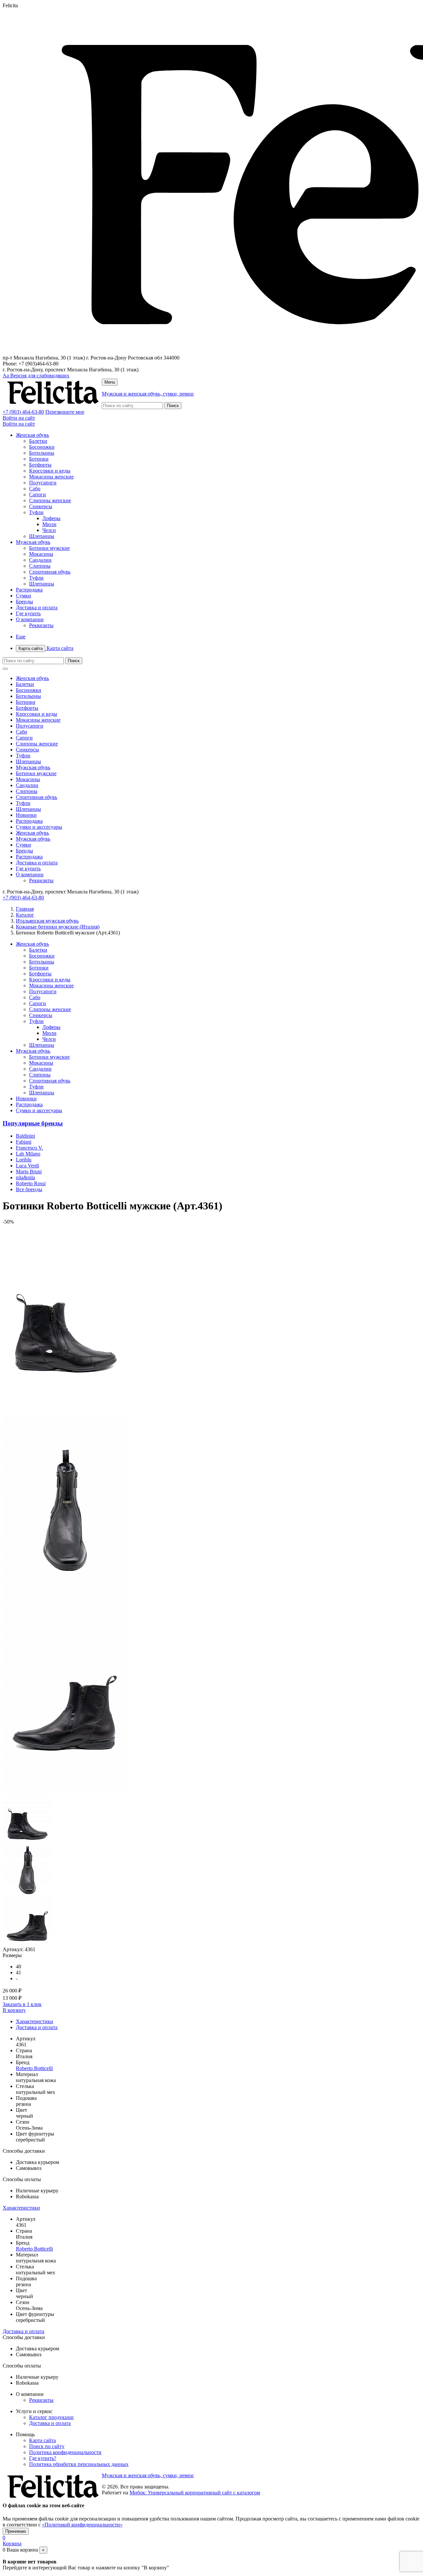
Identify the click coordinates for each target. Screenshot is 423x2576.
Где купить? (43, 2458)
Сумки (23, 596)
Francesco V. (29, 1148)
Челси (49, 530)
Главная (25, 909)
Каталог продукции (51, 2417)
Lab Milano (28, 1154)
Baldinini (25, 1136)
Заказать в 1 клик (22, 2004)
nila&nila (25, 1177)
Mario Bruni (29, 1172)
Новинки (26, 815)
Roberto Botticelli (34, 2068)
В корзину (14, 2010)
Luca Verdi (27, 1166)
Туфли (36, 512)
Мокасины (41, 554)
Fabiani (24, 1142)
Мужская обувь (33, 542)
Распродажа (29, 590)
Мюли (49, 524)
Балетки (38, 441)
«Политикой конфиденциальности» (82, 2525)
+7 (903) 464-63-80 (23, 412)
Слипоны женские (50, 500)
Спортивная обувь (50, 572)
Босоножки (42, 447)
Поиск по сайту (47, 2446)
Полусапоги (43, 483)
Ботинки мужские (49, 548)
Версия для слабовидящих (36, 376)
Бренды (24, 602)
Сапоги (38, 494)
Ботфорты (40, 465)
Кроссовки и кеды (50, 471)
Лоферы (51, 518)
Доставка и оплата (37, 607)
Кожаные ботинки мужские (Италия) (58, 927)
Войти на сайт (19, 418)
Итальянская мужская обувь (47, 921)
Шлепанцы (42, 536)
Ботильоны (42, 453)
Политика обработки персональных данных (79, 2464)
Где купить (28, 613)
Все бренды (29, 1189)
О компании (30, 619)
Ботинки (39, 459)
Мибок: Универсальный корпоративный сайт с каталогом (195, 2493)
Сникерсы (41, 506)
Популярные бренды (33, 1123)
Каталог (25, 915)
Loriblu (24, 1160)
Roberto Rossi (31, 1183)
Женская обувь (32, 435)
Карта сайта (46, 648)
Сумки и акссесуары (39, 827)
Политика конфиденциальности (65, 2452)
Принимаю (16, 2531)
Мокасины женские (51, 477)
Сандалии (40, 560)
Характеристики (35, 2021)
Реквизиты (41, 625)
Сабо (35, 489)
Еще (21, 637)
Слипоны (40, 566)
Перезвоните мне (65, 412)
